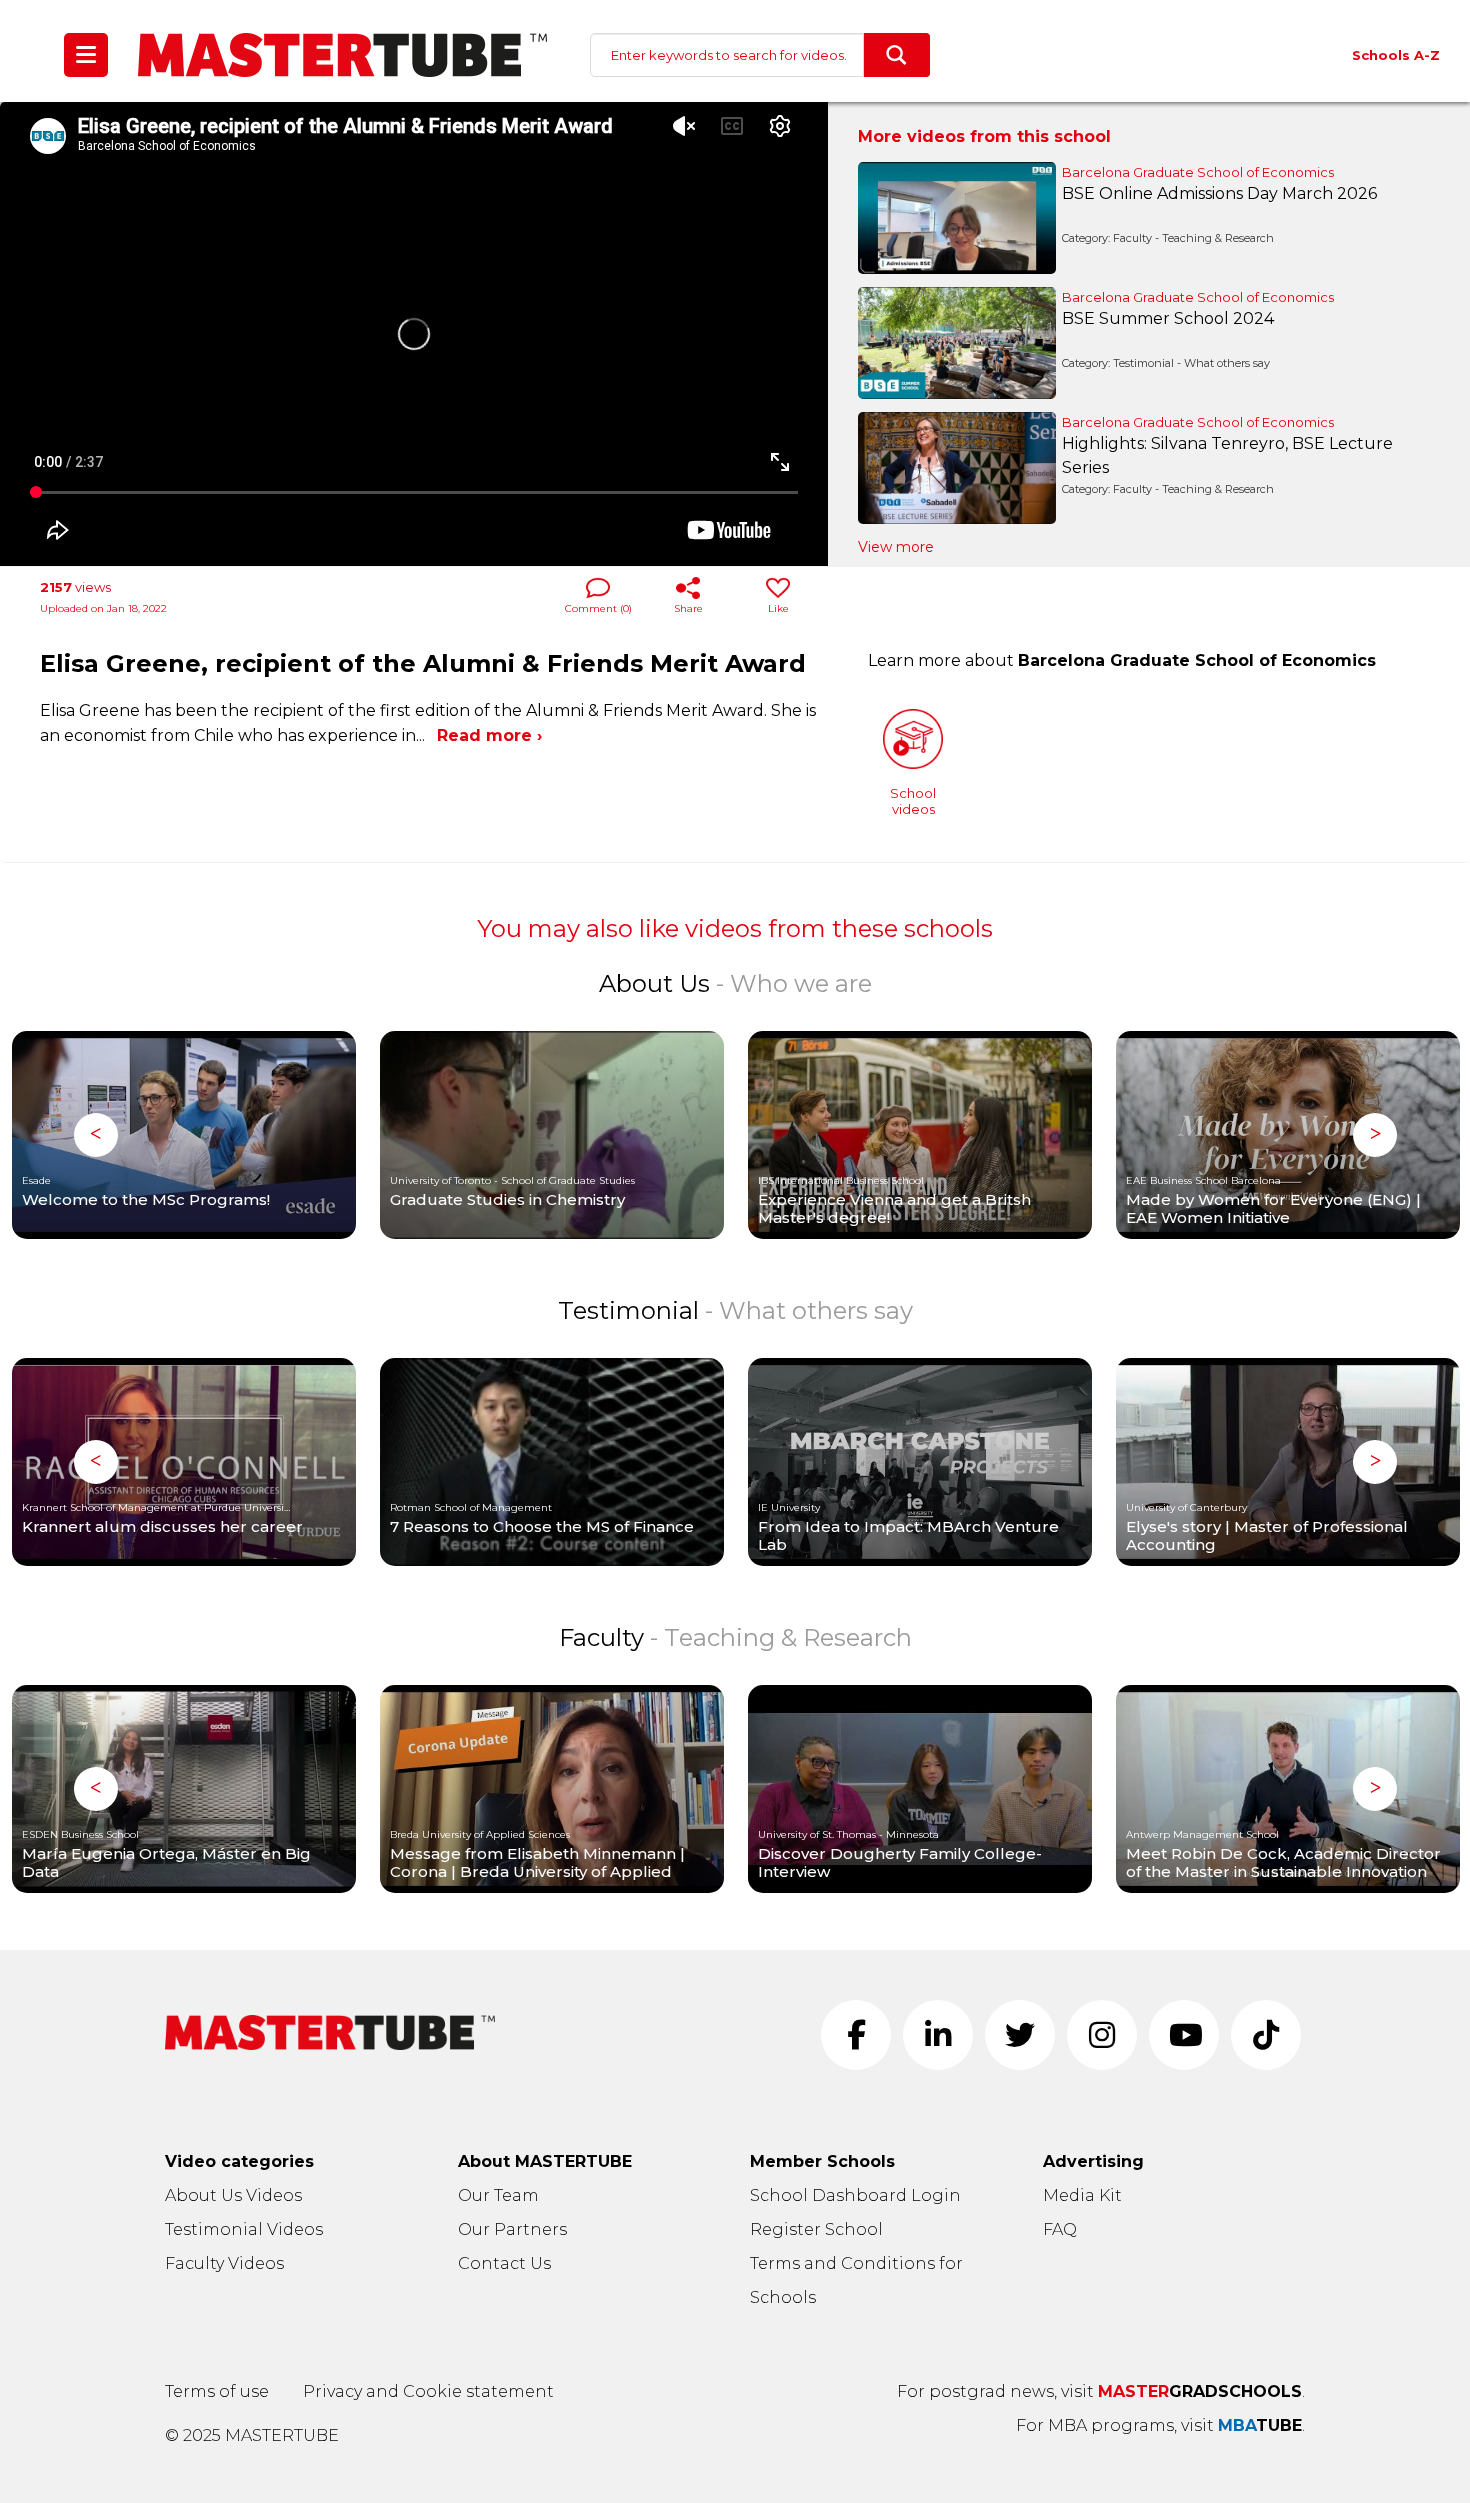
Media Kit (1082, 2195)
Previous (96, 1135)
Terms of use (217, 2391)
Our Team (498, 2195)
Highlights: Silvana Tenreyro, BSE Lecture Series (1227, 455)
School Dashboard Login (855, 2195)
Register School (816, 2229)
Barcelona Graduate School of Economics (1198, 172)
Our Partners (512, 2229)
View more (896, 547)
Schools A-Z (1396, 55)
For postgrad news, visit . (1101, 2391)
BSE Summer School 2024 (1168, 318)
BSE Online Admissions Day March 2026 (1219, 193)
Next (1375, 1135)
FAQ (1060, 2229)
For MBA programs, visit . (1160, 2425)
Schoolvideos (913, 801)
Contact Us (504, 2263)
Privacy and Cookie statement (428, 2391)
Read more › (489, 735)
